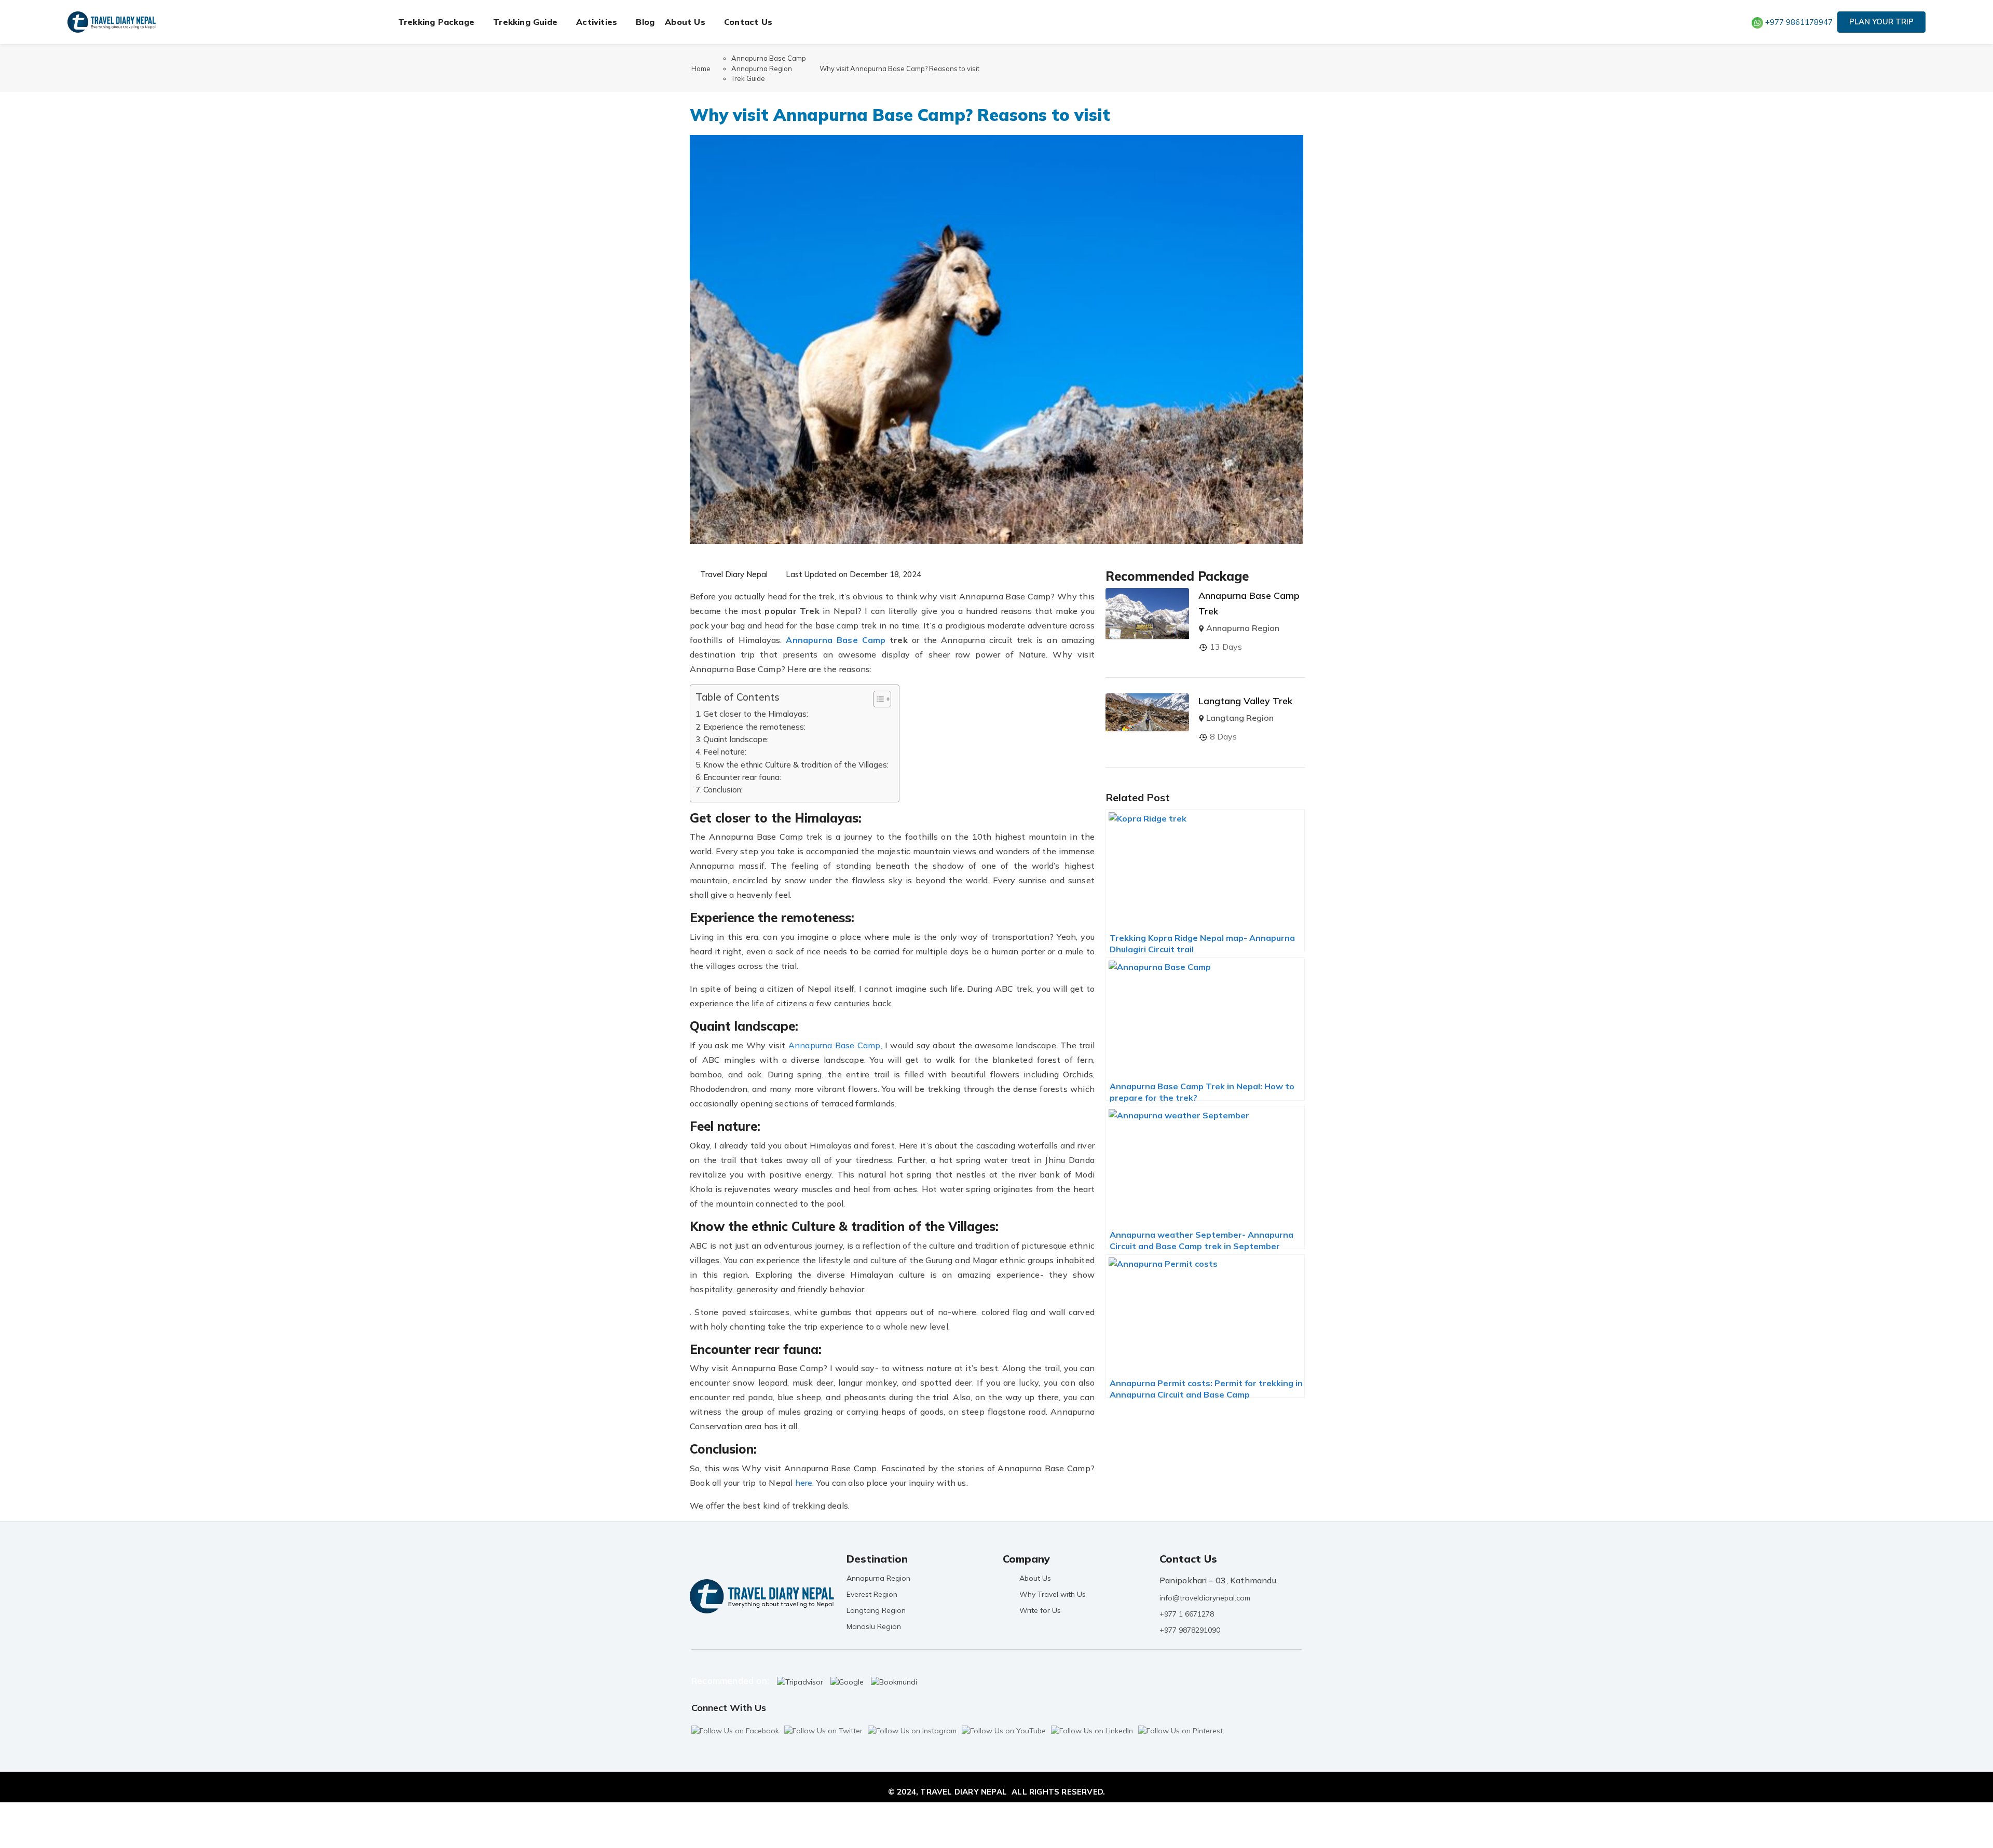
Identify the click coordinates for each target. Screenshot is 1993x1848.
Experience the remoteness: (754, 727)
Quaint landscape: (736, 739)
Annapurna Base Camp (769, 58)
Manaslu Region (874, 1626)
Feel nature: (725, 752)
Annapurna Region (762, 69)
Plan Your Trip (1881, 22)
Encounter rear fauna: (742, 777)
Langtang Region (1240, 718)
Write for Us (1040, 1610)
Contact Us (748, 22)
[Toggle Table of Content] (877, 699)
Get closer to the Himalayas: (756, 714)
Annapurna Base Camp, (835, 1045)
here (804, 1483)
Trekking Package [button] (436, 22)
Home (701, 69)
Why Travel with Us (1053, 1594)
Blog (645, 22)
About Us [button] (685, 22)
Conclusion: (723, 790)
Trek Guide (748, 78)
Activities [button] (597, 22)
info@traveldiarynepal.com (1205, 1598)
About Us (1035, 1578)
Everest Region (872, 1594)
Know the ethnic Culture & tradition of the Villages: (796, 765)
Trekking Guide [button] (525, 22)
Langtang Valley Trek (1245, 701)
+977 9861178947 (1799, 22)
